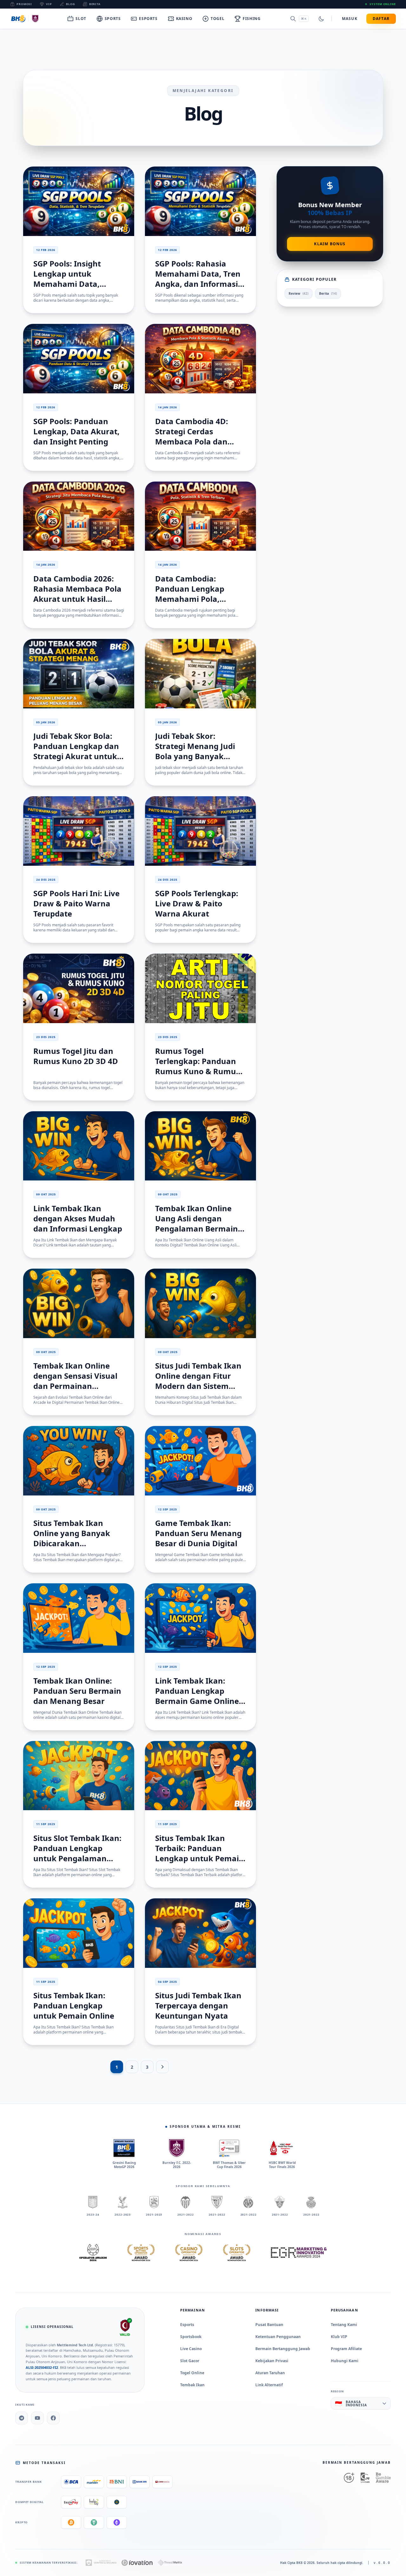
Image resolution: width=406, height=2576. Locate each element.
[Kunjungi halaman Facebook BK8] (53, 2418)
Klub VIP (339, 2337)
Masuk (350, 19)
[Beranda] (26, 19)
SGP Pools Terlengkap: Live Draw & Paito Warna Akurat (197, 903)
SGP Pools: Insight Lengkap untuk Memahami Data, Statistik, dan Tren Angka (68, 284)
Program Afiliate (346, 2349)
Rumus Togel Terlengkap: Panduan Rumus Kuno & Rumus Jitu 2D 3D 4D (197, 1066)
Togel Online (192, 2373)
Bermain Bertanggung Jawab (283, 2349)
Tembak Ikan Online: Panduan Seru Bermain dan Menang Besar (77, 1691)
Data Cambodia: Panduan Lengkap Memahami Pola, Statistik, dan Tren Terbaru (190, 599)
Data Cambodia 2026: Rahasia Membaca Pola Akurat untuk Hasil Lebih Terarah (77, 594)
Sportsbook (191, 2337)
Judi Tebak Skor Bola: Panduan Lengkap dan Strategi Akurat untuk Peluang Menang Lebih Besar (77, 756)
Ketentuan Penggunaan (278, 2337)
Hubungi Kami (345, 2361)
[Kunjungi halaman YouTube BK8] (37, 2418)
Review (298, 293)
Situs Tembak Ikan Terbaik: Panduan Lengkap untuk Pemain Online (200, 1853)
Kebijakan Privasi (272, 2361)
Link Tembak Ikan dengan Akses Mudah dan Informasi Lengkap (78, 1218)
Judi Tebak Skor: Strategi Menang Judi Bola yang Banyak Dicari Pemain (195, 751)
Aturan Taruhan (270, 2373)
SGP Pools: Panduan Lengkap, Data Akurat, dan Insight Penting (76, 431)
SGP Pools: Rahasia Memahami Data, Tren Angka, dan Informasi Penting (198, 279)
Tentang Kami (344, 2325)
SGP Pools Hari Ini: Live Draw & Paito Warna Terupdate (76, 903)
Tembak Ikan (192, 2385)
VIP (49, 4)
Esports (187, 2325)
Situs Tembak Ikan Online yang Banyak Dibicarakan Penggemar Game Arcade (72, 1543)
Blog (71, 4)
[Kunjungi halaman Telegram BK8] (22, 2418)
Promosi (24, 4)
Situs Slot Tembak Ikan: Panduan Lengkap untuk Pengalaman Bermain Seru (77, 1853)
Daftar (381, 19)
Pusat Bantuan (269, 2325)
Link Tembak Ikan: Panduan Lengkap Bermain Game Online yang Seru (197, 1696)
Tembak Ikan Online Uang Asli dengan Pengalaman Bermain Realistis (196, 1223)
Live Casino (191, 2349)
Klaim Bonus (330, 244)
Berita (95, 4)
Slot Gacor (190, 2361)
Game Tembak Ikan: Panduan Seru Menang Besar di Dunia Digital (198, 1533)
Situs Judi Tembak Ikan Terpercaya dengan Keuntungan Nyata (198, 2005)
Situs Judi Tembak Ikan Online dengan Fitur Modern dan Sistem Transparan (198, 1381)
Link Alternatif (269, 2385)
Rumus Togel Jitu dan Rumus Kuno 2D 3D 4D (76, 1056)
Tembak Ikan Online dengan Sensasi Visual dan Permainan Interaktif (75, 1381)
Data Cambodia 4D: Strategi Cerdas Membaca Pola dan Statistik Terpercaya (193, 436)
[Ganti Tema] (321, 19)
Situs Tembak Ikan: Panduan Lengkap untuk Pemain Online (74, 2005)
